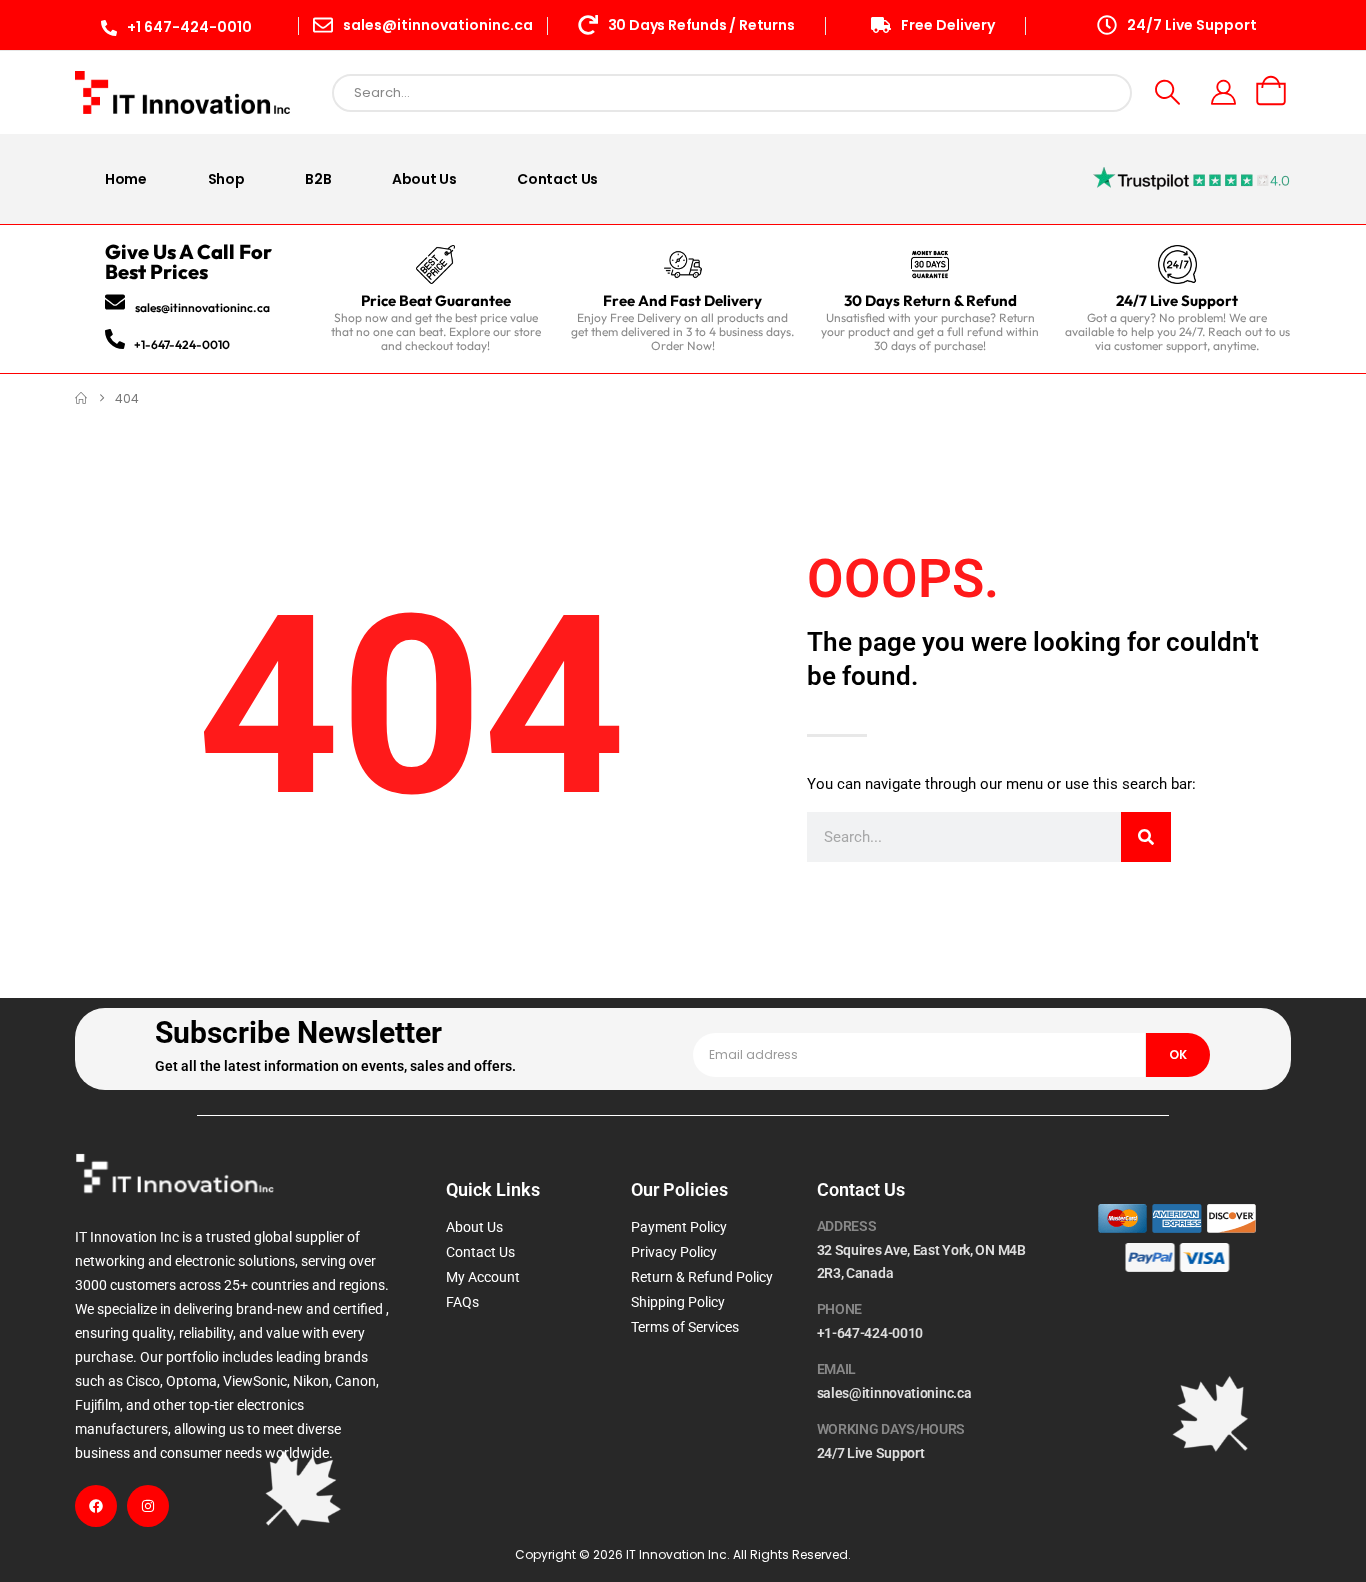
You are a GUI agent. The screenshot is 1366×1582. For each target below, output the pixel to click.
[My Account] (1224, 92)
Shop (226, 179)
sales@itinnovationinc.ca (202, 307)
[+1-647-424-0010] (115, 339)
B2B (318, 179)
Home (126, 179)
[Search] (1146, 837)
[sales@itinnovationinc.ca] (115, 302)
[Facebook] (96, 1506)
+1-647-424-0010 (182, 344)
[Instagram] (148, 1506)
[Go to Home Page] (81, 398)
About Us (424, 179)
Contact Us (557, 179)
